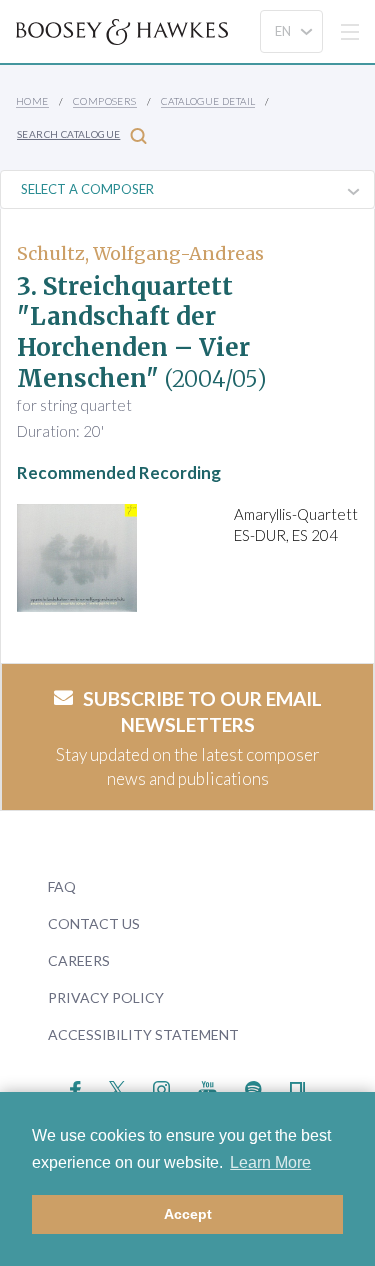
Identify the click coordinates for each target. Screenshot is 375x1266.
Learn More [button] (270, 1162)
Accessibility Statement (143, 1034)
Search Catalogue (68, 134)
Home (32, 101)
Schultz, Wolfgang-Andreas (140, 253)
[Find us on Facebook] (75, 1086)
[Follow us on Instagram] (161, 1086)
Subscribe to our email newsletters (202, 712)
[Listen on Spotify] (253, 1086)
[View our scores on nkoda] (297, 1086)
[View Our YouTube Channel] (207, 1086)
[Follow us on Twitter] (117, 1086)
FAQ (62, 886)
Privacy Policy (106, 997)
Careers (79, 960)
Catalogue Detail (208, 101)
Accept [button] (188, 1214)
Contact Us (94, 923)
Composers (105, 101)
